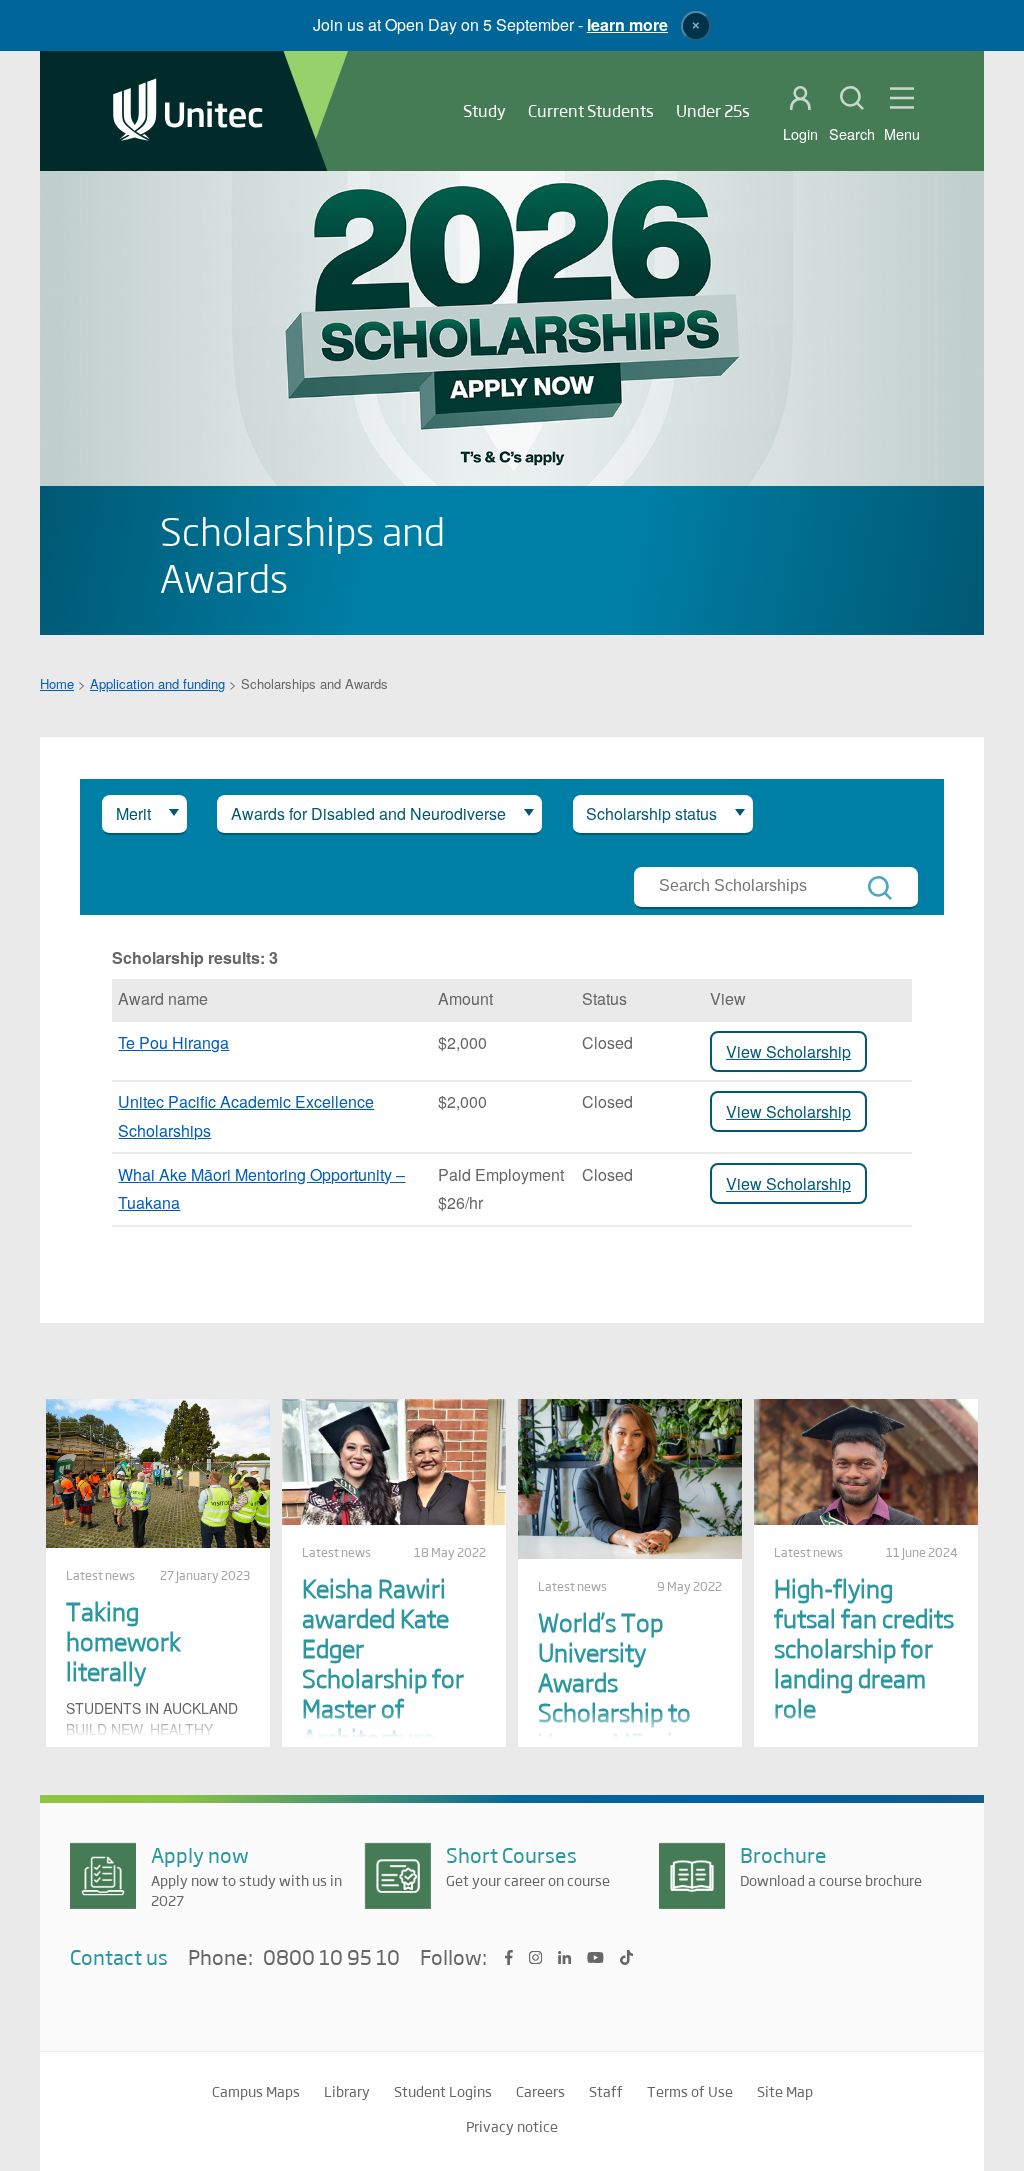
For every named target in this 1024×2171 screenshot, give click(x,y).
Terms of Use (690, 2091)
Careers (540, 2091)
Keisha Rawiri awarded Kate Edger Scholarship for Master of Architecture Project (383, 1677)
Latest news (100, 1575)
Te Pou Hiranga (173, 1042)
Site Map (785, 2091)
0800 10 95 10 (331, 1958)
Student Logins (443, 2091)
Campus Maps (256, 2091)
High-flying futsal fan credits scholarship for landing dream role (864, 1647)
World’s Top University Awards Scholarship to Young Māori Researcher (614, 1696)
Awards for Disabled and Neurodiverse (368, 813)
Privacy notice (512, 2126)
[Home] (188, 111)
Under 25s (713, 110)
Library (347, 2091)
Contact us (119, 1956)
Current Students (591, 110)
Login (800, 134)
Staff (606, 2091)
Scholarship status (651, 813)
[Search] (880, 888)
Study (484, 110)
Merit (133, 813)
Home (57, 683)
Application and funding (157, 683)
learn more (627, 24)
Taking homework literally (123, 1640)
